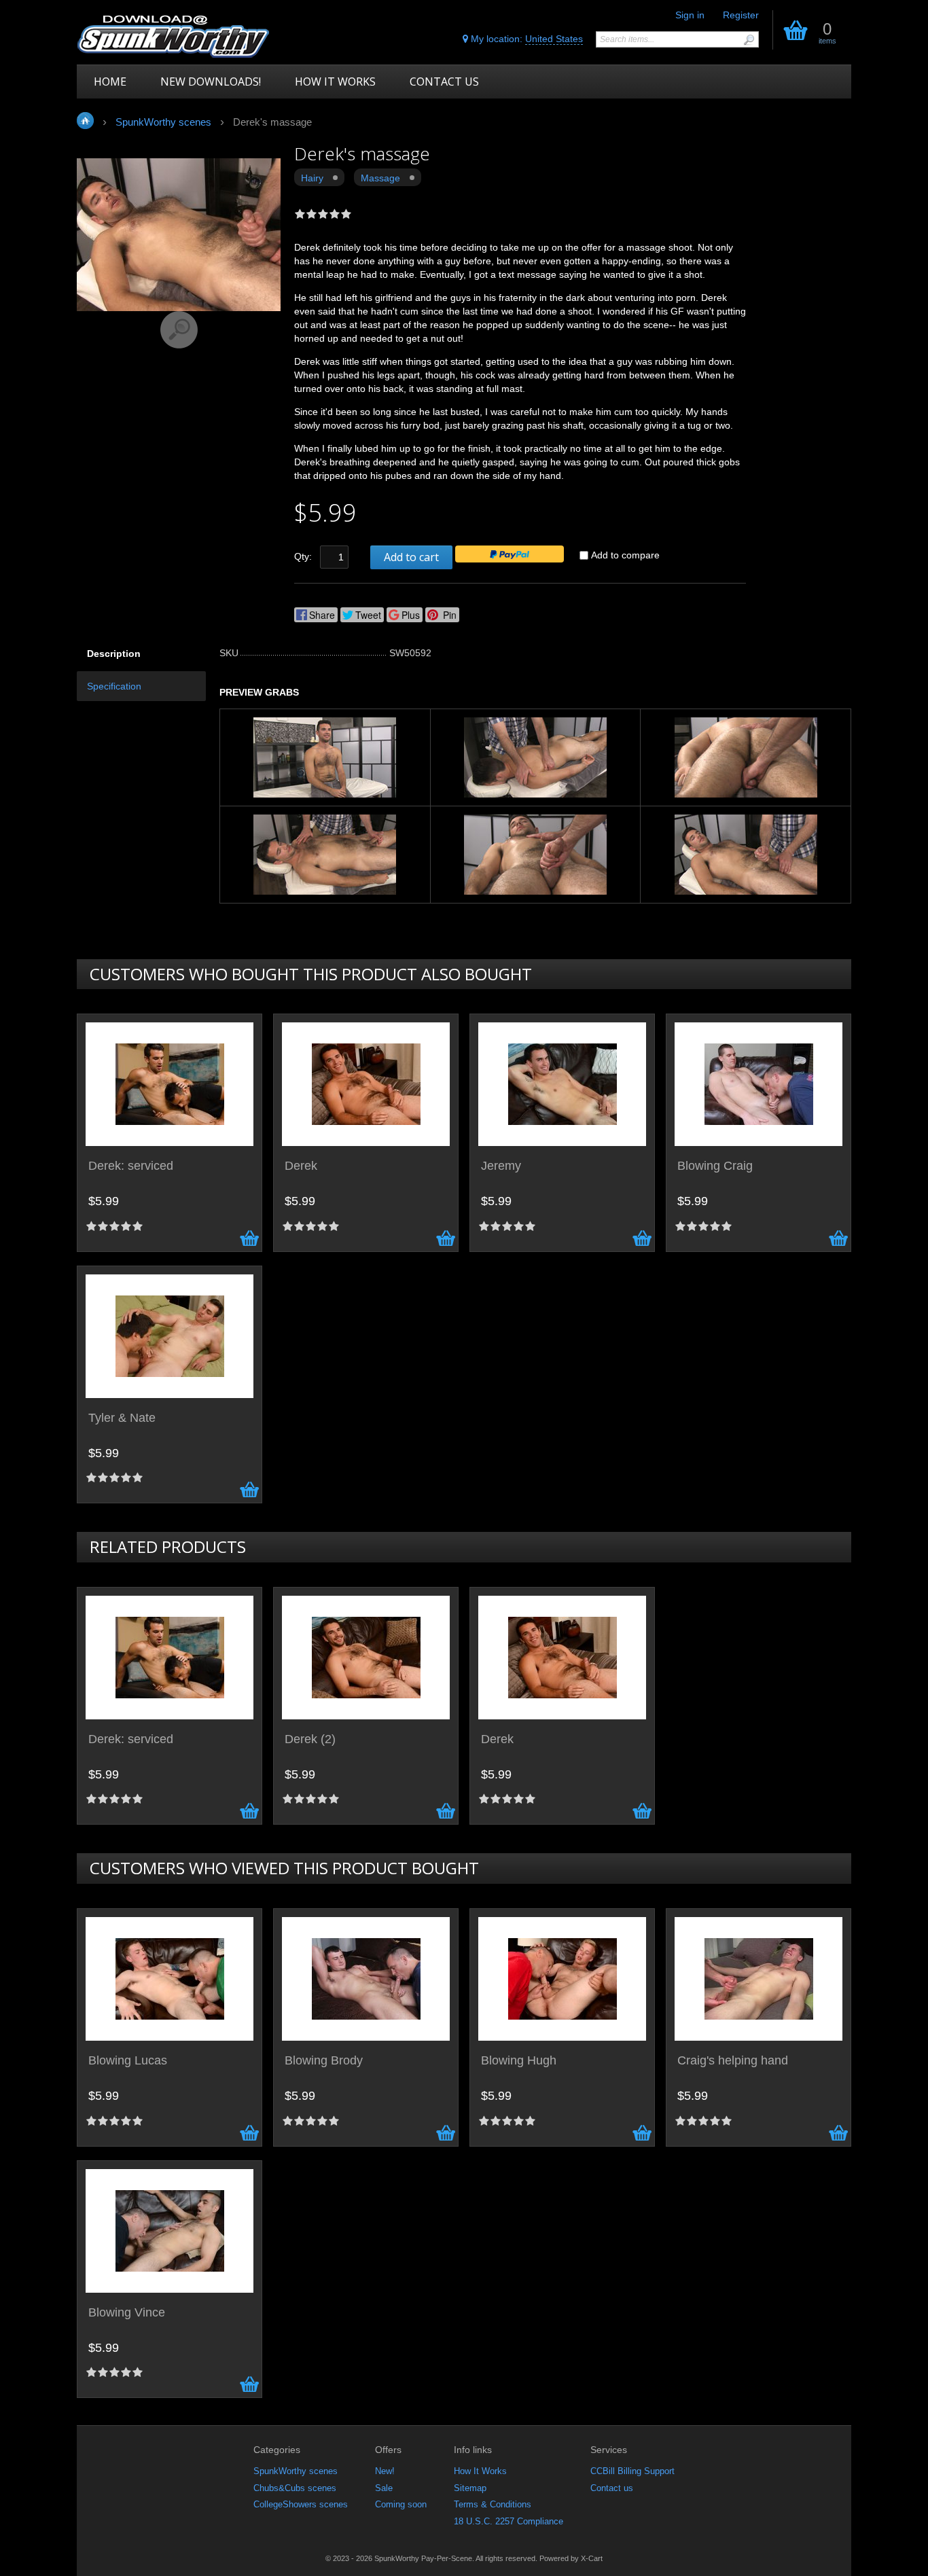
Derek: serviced (131, 1166)
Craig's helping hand (733, 2061)
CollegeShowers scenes (301, 2504)
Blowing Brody (324, 2061)
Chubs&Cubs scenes (295, 2488)
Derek (301, 1166)
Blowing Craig (715, 1166)
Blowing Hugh (519, 2061)
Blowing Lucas (128, 2061)
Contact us (612, 2488)
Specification (114, 686)
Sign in (690, 15)
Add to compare (625, 555)
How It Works (480, 2471)
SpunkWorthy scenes (296, 2471)
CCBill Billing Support (632, 2471)
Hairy (312, 178)
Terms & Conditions (493, 2504)
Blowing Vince (127, 2313)
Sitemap (470, 2488)
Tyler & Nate (122, 1418)
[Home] (174, 36)
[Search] (749, 40)
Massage (380, 178)
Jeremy (501, 1166)
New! (385, 2471)
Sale (384, 2488)
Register (741, 15)
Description (114, 654)
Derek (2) (310, 1739)
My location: (525, 39)
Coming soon (401, 2504)
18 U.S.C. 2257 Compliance (508, 2521)
